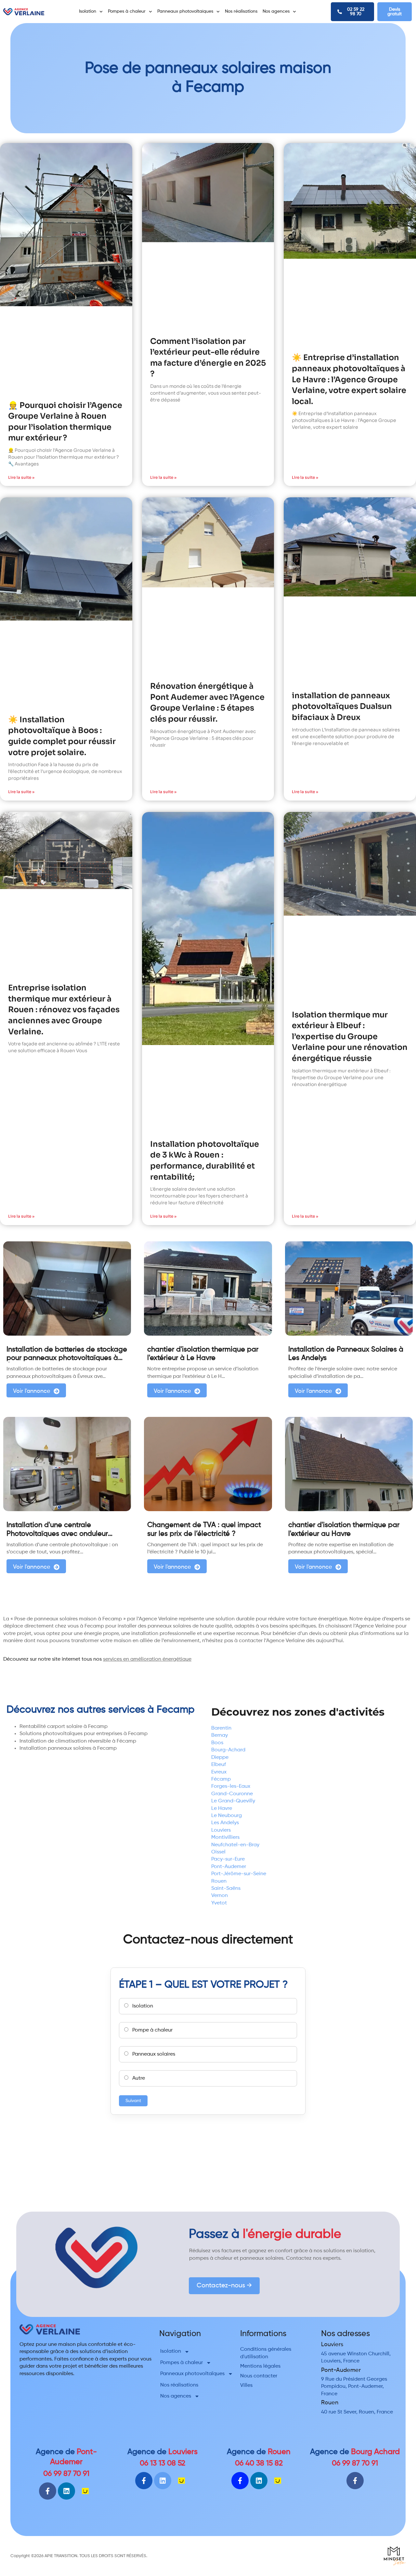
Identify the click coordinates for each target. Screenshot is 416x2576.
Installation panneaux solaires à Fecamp (68, 1748)
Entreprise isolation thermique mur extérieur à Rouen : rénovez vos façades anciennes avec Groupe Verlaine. (64, 1010)
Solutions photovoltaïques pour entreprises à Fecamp (84, 1734)
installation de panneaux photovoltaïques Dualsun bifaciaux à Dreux (342, 706)
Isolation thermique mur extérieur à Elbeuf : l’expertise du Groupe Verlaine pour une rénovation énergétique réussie (350, 1037)
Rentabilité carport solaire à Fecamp (64, 1727)
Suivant (133, 2101)
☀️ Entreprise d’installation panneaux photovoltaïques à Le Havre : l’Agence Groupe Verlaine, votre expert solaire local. (349, 379)
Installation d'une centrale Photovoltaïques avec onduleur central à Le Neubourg (57, 1534)
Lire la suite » (21, 477)
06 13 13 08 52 (162, 2463)
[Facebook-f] (48, 2491)
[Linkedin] (66, 2491)
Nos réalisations (241, 11)
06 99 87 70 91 (66, 2474)
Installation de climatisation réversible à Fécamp (78, 1741)
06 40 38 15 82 (259, 2463)
